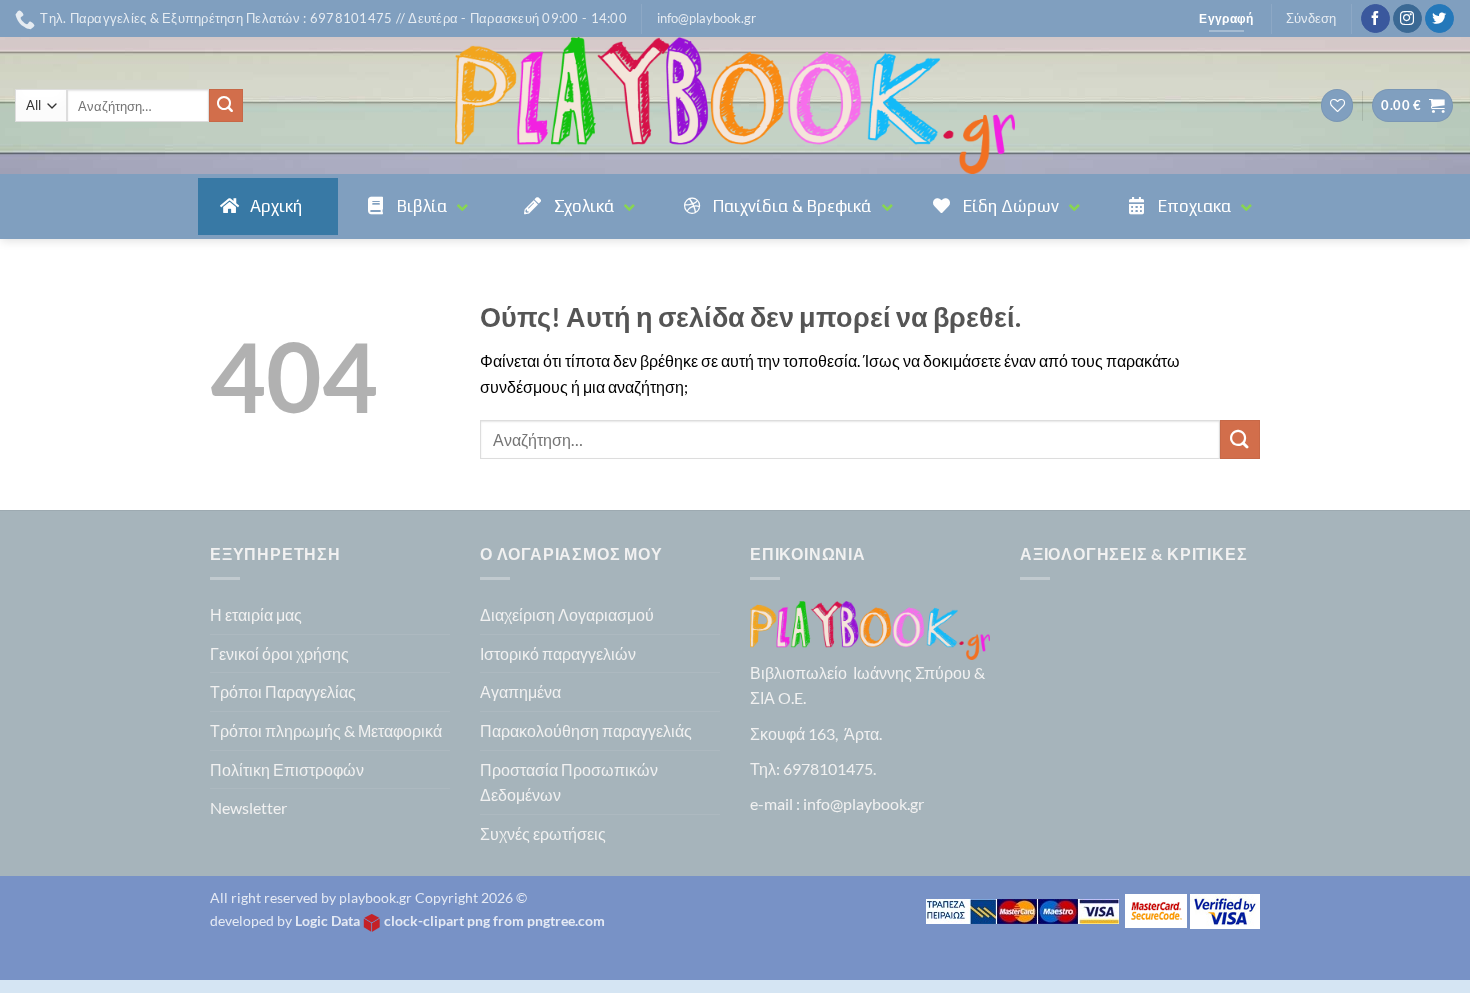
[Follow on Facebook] (1375, 19)
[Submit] (226, 106)
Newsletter (248, 807)
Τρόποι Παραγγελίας (283, 691)
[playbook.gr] (735, 105)
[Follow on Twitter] (1439, 19)
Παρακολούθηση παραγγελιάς (586, 730)
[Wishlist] (1337, 105)
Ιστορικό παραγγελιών (558, 653)
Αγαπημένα (520, 691)
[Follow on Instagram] (1407, 19)
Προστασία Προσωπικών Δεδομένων (569, 782)
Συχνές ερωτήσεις (543, 833)
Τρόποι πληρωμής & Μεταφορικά (326, 730)
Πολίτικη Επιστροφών (287, 769)
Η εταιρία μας (256, 614)
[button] (706, 18)
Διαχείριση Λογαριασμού (567, 614)
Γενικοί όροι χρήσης (279, 653)
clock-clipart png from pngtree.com (494, 920)
